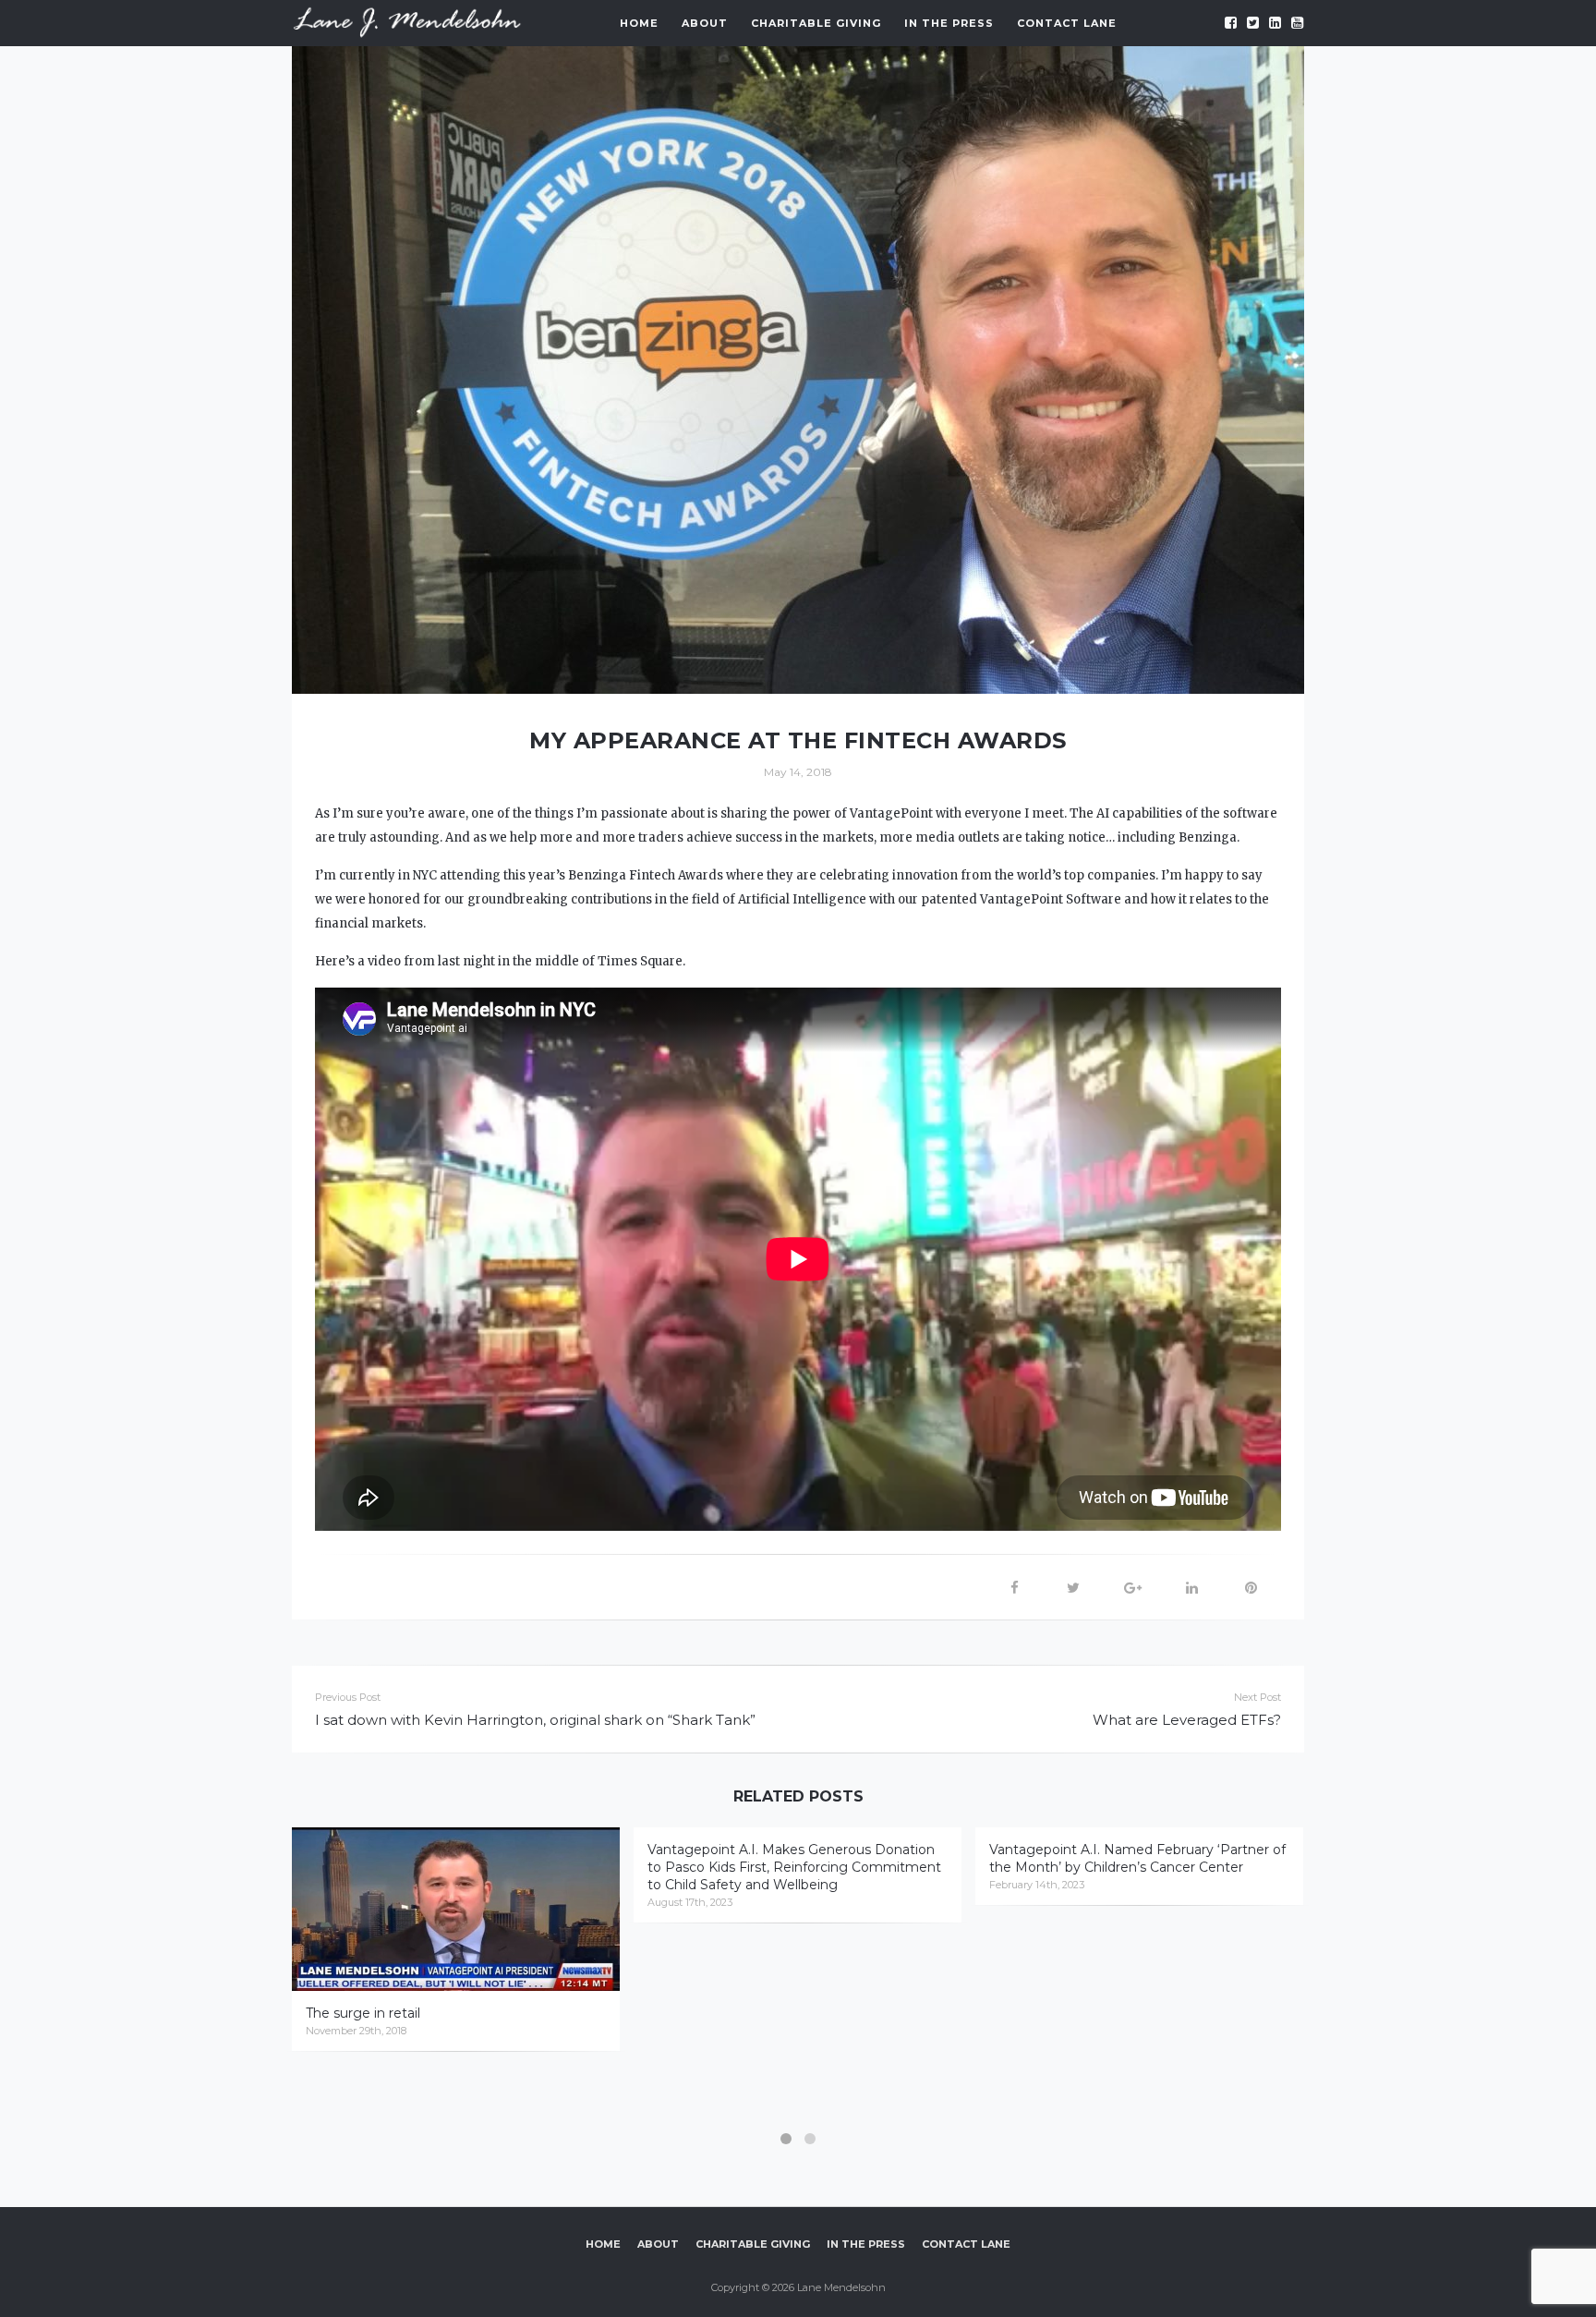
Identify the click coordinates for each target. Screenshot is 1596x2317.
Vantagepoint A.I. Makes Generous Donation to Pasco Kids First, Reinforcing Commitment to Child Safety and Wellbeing (794, 1867)
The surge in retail (363, 2013)
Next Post (1257, 1697)
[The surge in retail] (456, 1909)
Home (639, 23)
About (705, 23)
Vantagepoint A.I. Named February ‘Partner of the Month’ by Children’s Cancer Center (1137, 1858)
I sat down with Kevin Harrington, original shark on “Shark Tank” (535, 1720)
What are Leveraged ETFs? (1187, 1720)
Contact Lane (1067, 23)
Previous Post (348, 1697)
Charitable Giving (816, 23)
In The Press (949, 23)
